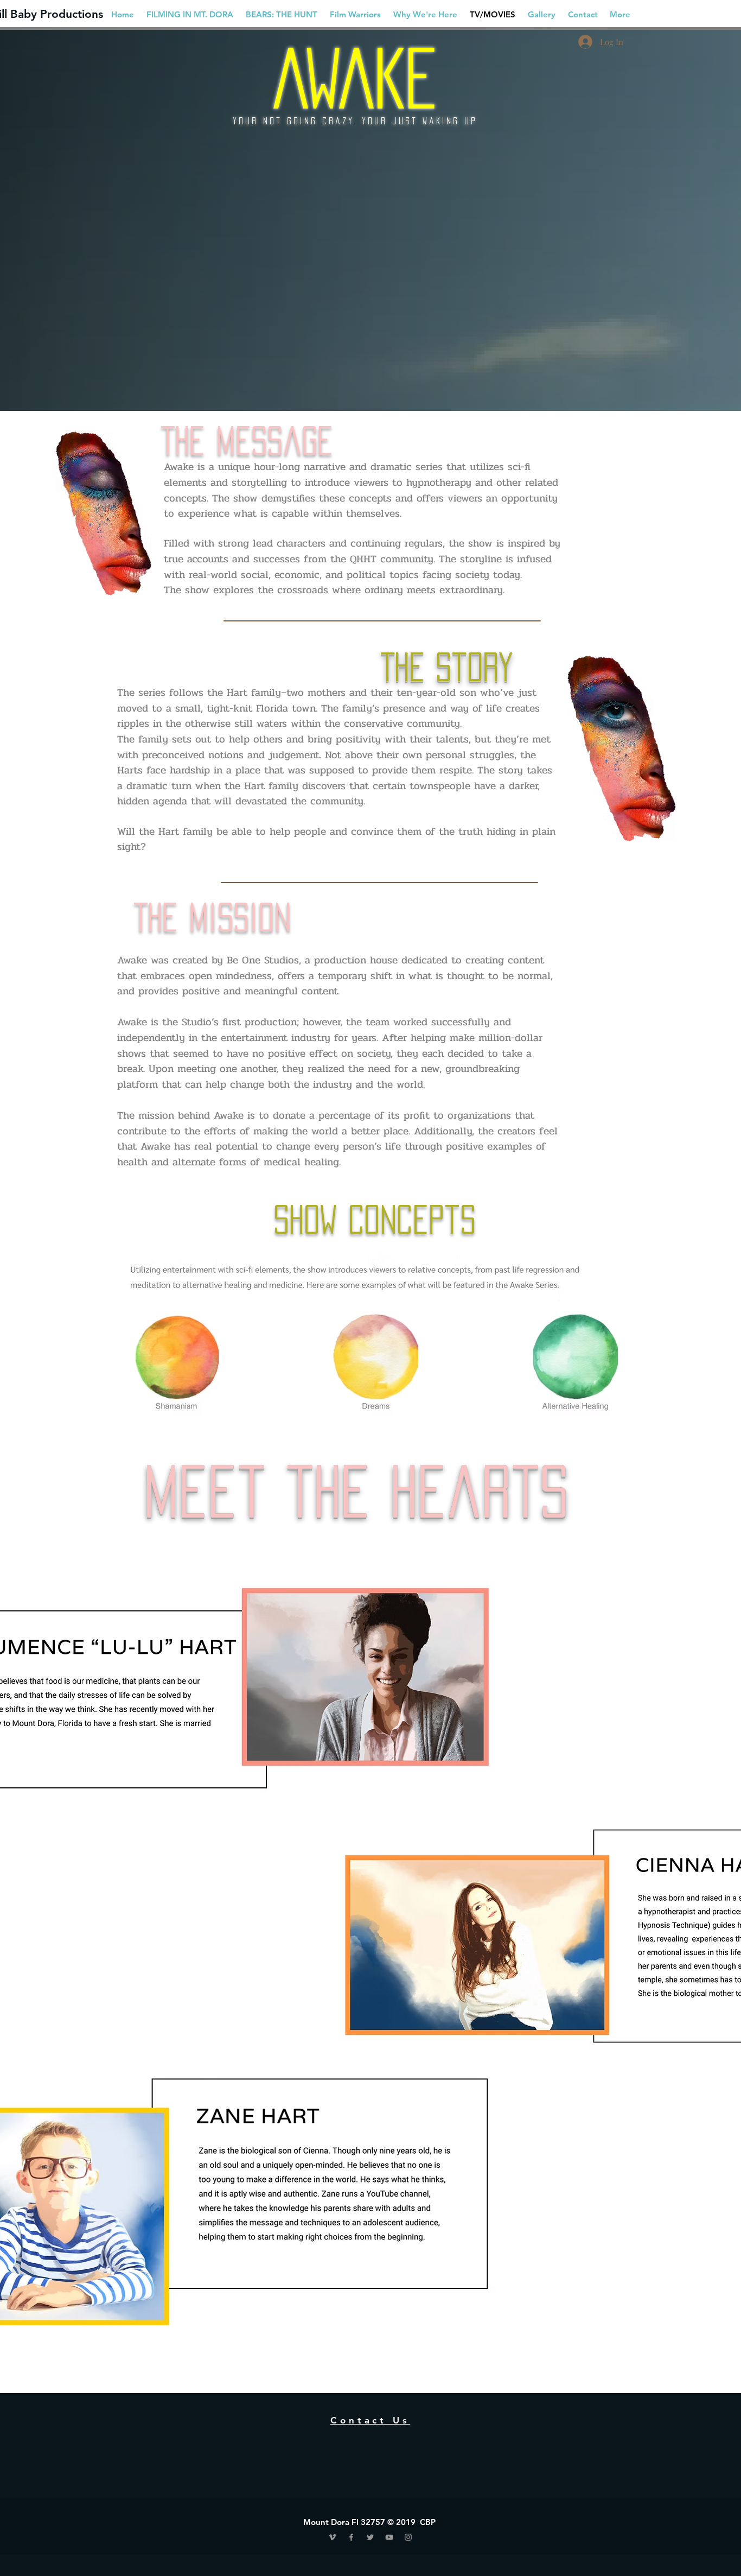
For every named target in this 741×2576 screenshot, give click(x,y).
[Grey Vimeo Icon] (332, 2537)
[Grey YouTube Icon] (389, 2537)
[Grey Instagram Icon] (408, 2537)
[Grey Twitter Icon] (370, 2537)
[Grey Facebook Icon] (351, 2537)
